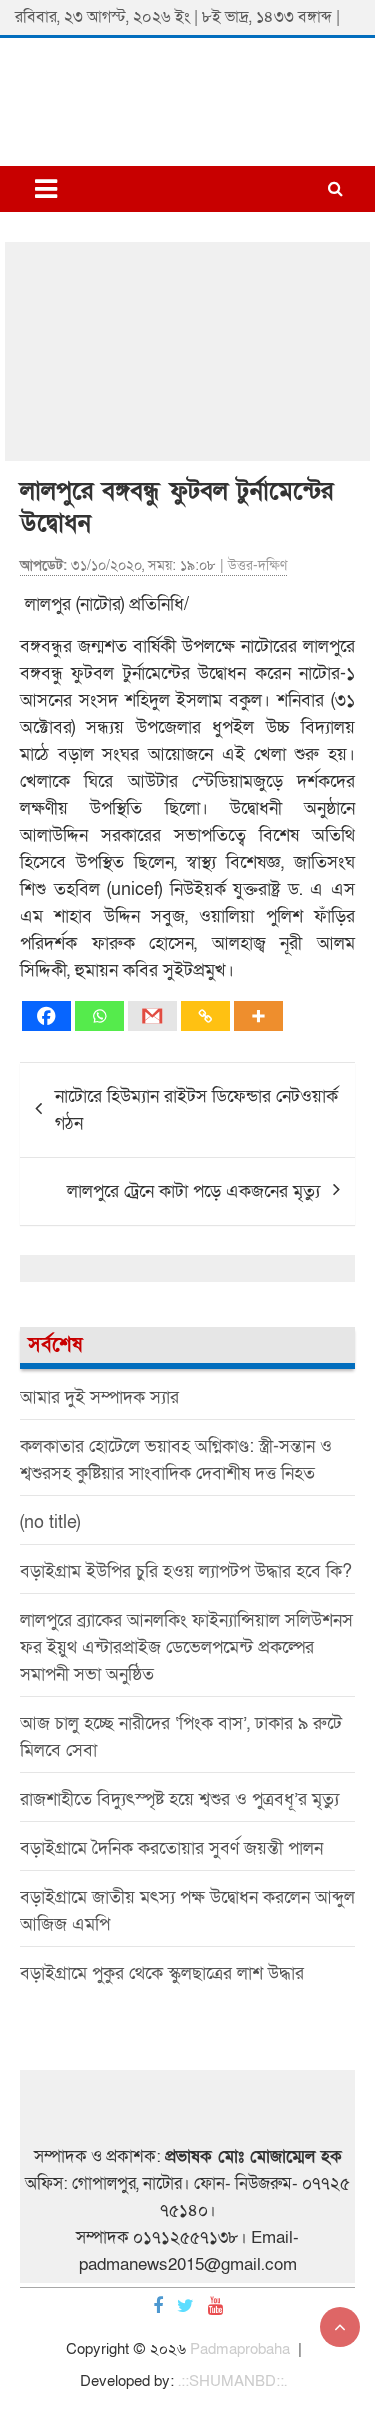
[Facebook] (46, 1016)
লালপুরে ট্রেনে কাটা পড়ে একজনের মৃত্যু (193, 1191)
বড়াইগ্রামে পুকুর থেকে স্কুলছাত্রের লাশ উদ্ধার (162, 1973)
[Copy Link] (205, 1016)
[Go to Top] (340, 2327)
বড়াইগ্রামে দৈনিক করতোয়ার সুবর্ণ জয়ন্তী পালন (171, 1848)
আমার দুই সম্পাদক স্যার (99, 1397)
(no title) (50, 1522)
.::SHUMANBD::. (232, 2381)
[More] (258, 1016)
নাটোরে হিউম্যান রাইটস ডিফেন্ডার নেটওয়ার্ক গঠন (196, 1110)
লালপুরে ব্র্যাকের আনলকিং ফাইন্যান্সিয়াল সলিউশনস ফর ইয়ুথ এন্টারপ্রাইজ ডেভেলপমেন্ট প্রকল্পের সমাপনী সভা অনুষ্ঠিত (186, 1647)
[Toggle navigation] (46, 189)
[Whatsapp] (99, 1016)
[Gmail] (152, 1016)
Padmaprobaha (240, 2349)
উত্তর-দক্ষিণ (257, 565)
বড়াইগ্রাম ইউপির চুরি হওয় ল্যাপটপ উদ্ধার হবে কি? (186, 1571)
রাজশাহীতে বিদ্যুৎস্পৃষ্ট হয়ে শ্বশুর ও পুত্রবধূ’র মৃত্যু (179, 1799)
